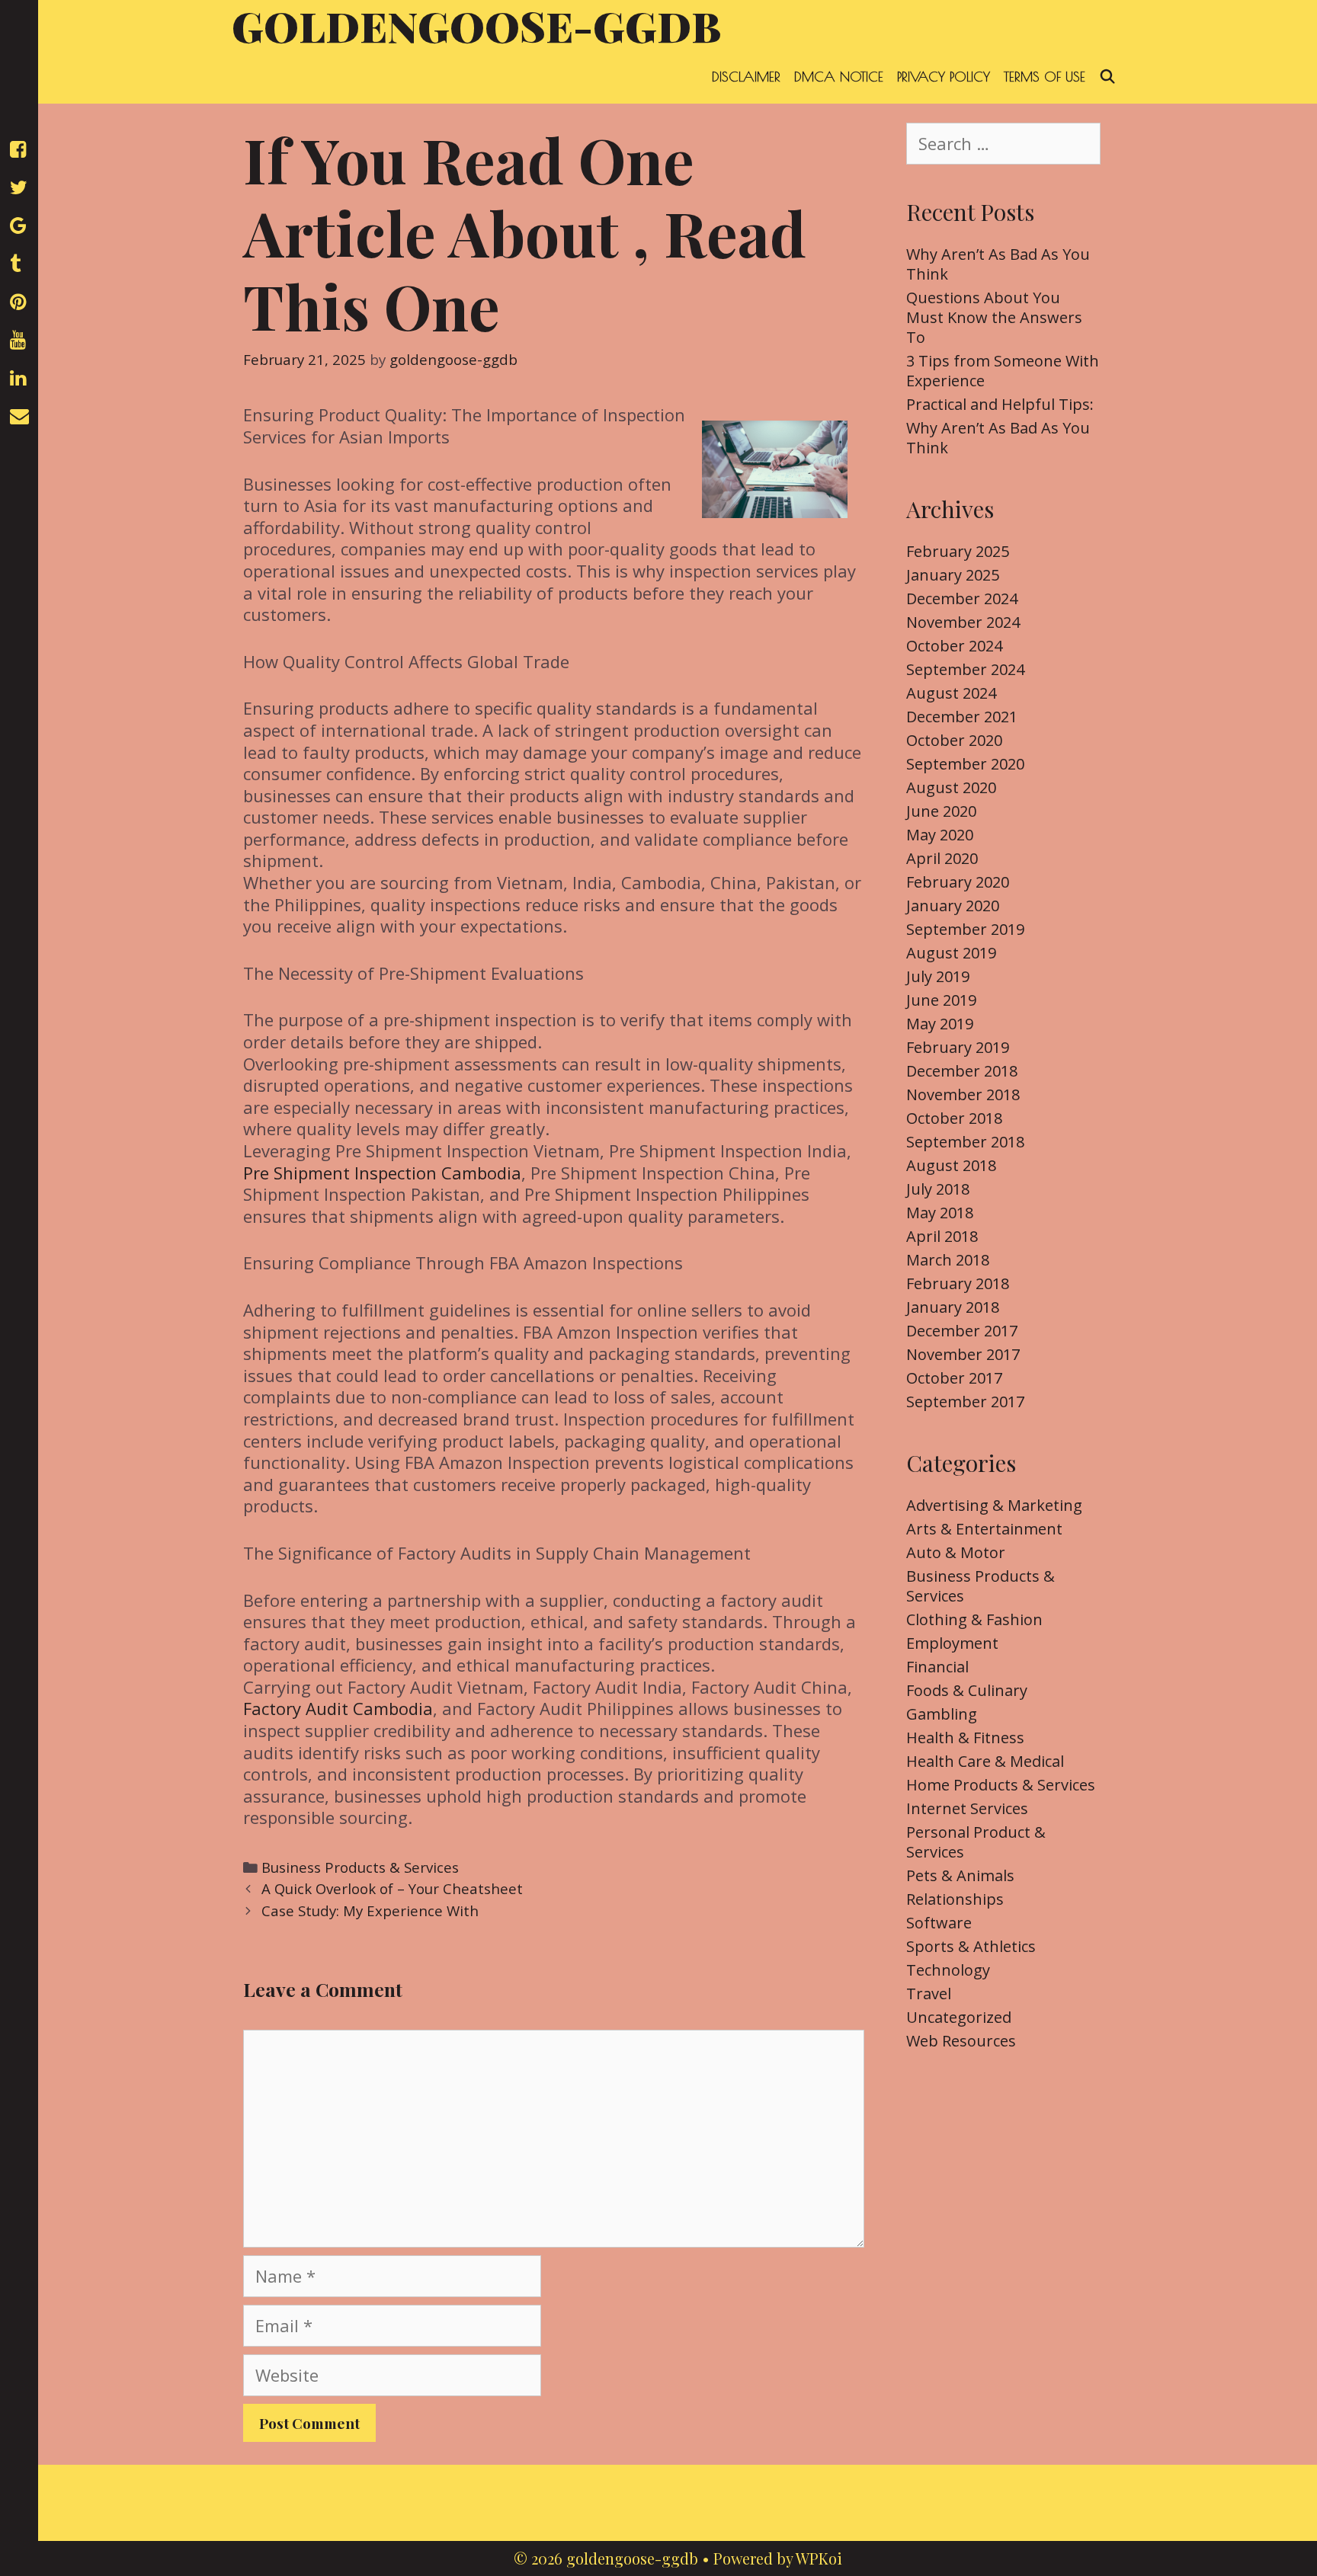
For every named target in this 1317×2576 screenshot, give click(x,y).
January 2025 (953, 575)
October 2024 (954, 646)
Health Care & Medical (985, 1761)
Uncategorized (959, 2017)
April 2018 (942, 1236)
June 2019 (941, 1000)
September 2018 (965, 1142)
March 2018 (948, 1260)
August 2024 (951, 693)
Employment (952, 1643)
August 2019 (951, 953)
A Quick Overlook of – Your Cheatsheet (392, 1888)
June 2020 (941, 811)
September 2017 (965, 1402)
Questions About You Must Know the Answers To (994, 317)
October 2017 (954, 1378)
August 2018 (951, 1165)
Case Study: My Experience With (370, 1910)
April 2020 (942, 858)
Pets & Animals (960, 1875)
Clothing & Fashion (974, 1619)
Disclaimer (746, 77)
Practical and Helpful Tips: (1000, 404)
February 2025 (958, 551)
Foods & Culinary (967, 1690)
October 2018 (954, 1118)
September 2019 (965, 929)
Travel (929, 1994)
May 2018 (940, 1213)
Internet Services (967, 1808)
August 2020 (951, 787)
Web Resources (961, 2041)
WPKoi (819, 2558)
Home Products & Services (1001, 1785)
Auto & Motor (956, 1552)
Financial (937, 1667)
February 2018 (958, 1283)
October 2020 (954, 740)
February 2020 (958, 882)
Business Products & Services (360, 1867)
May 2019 (940, 1024)
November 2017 (963, 1354)
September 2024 (965, 669)
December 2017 (962, 1331)
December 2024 (962, 598)
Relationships (955, 1899)
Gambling (942, 1714)
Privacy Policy (944, 77)
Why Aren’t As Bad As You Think (998, 264)
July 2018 (938, 1189)
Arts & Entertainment (984, 1529)
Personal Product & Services (976, 1842)
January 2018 (953, 1307)
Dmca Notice (839, 77)
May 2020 (940, 835)
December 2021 (962, 717)
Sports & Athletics (971, 1946)
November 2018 (963, 1094)
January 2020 (953, 906)
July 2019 (938, 976)
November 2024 (963, 622)
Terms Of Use (1045, 77)
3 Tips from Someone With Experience (1003, 371)
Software (939, 1923)
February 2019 (958, 1047)
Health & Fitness (965, 1738)
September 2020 (965, 764)
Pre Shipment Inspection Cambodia (382, 1173)
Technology (948, 1970)
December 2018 (962, 1071)
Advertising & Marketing (994, 1505)
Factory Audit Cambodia (338, 1708)
